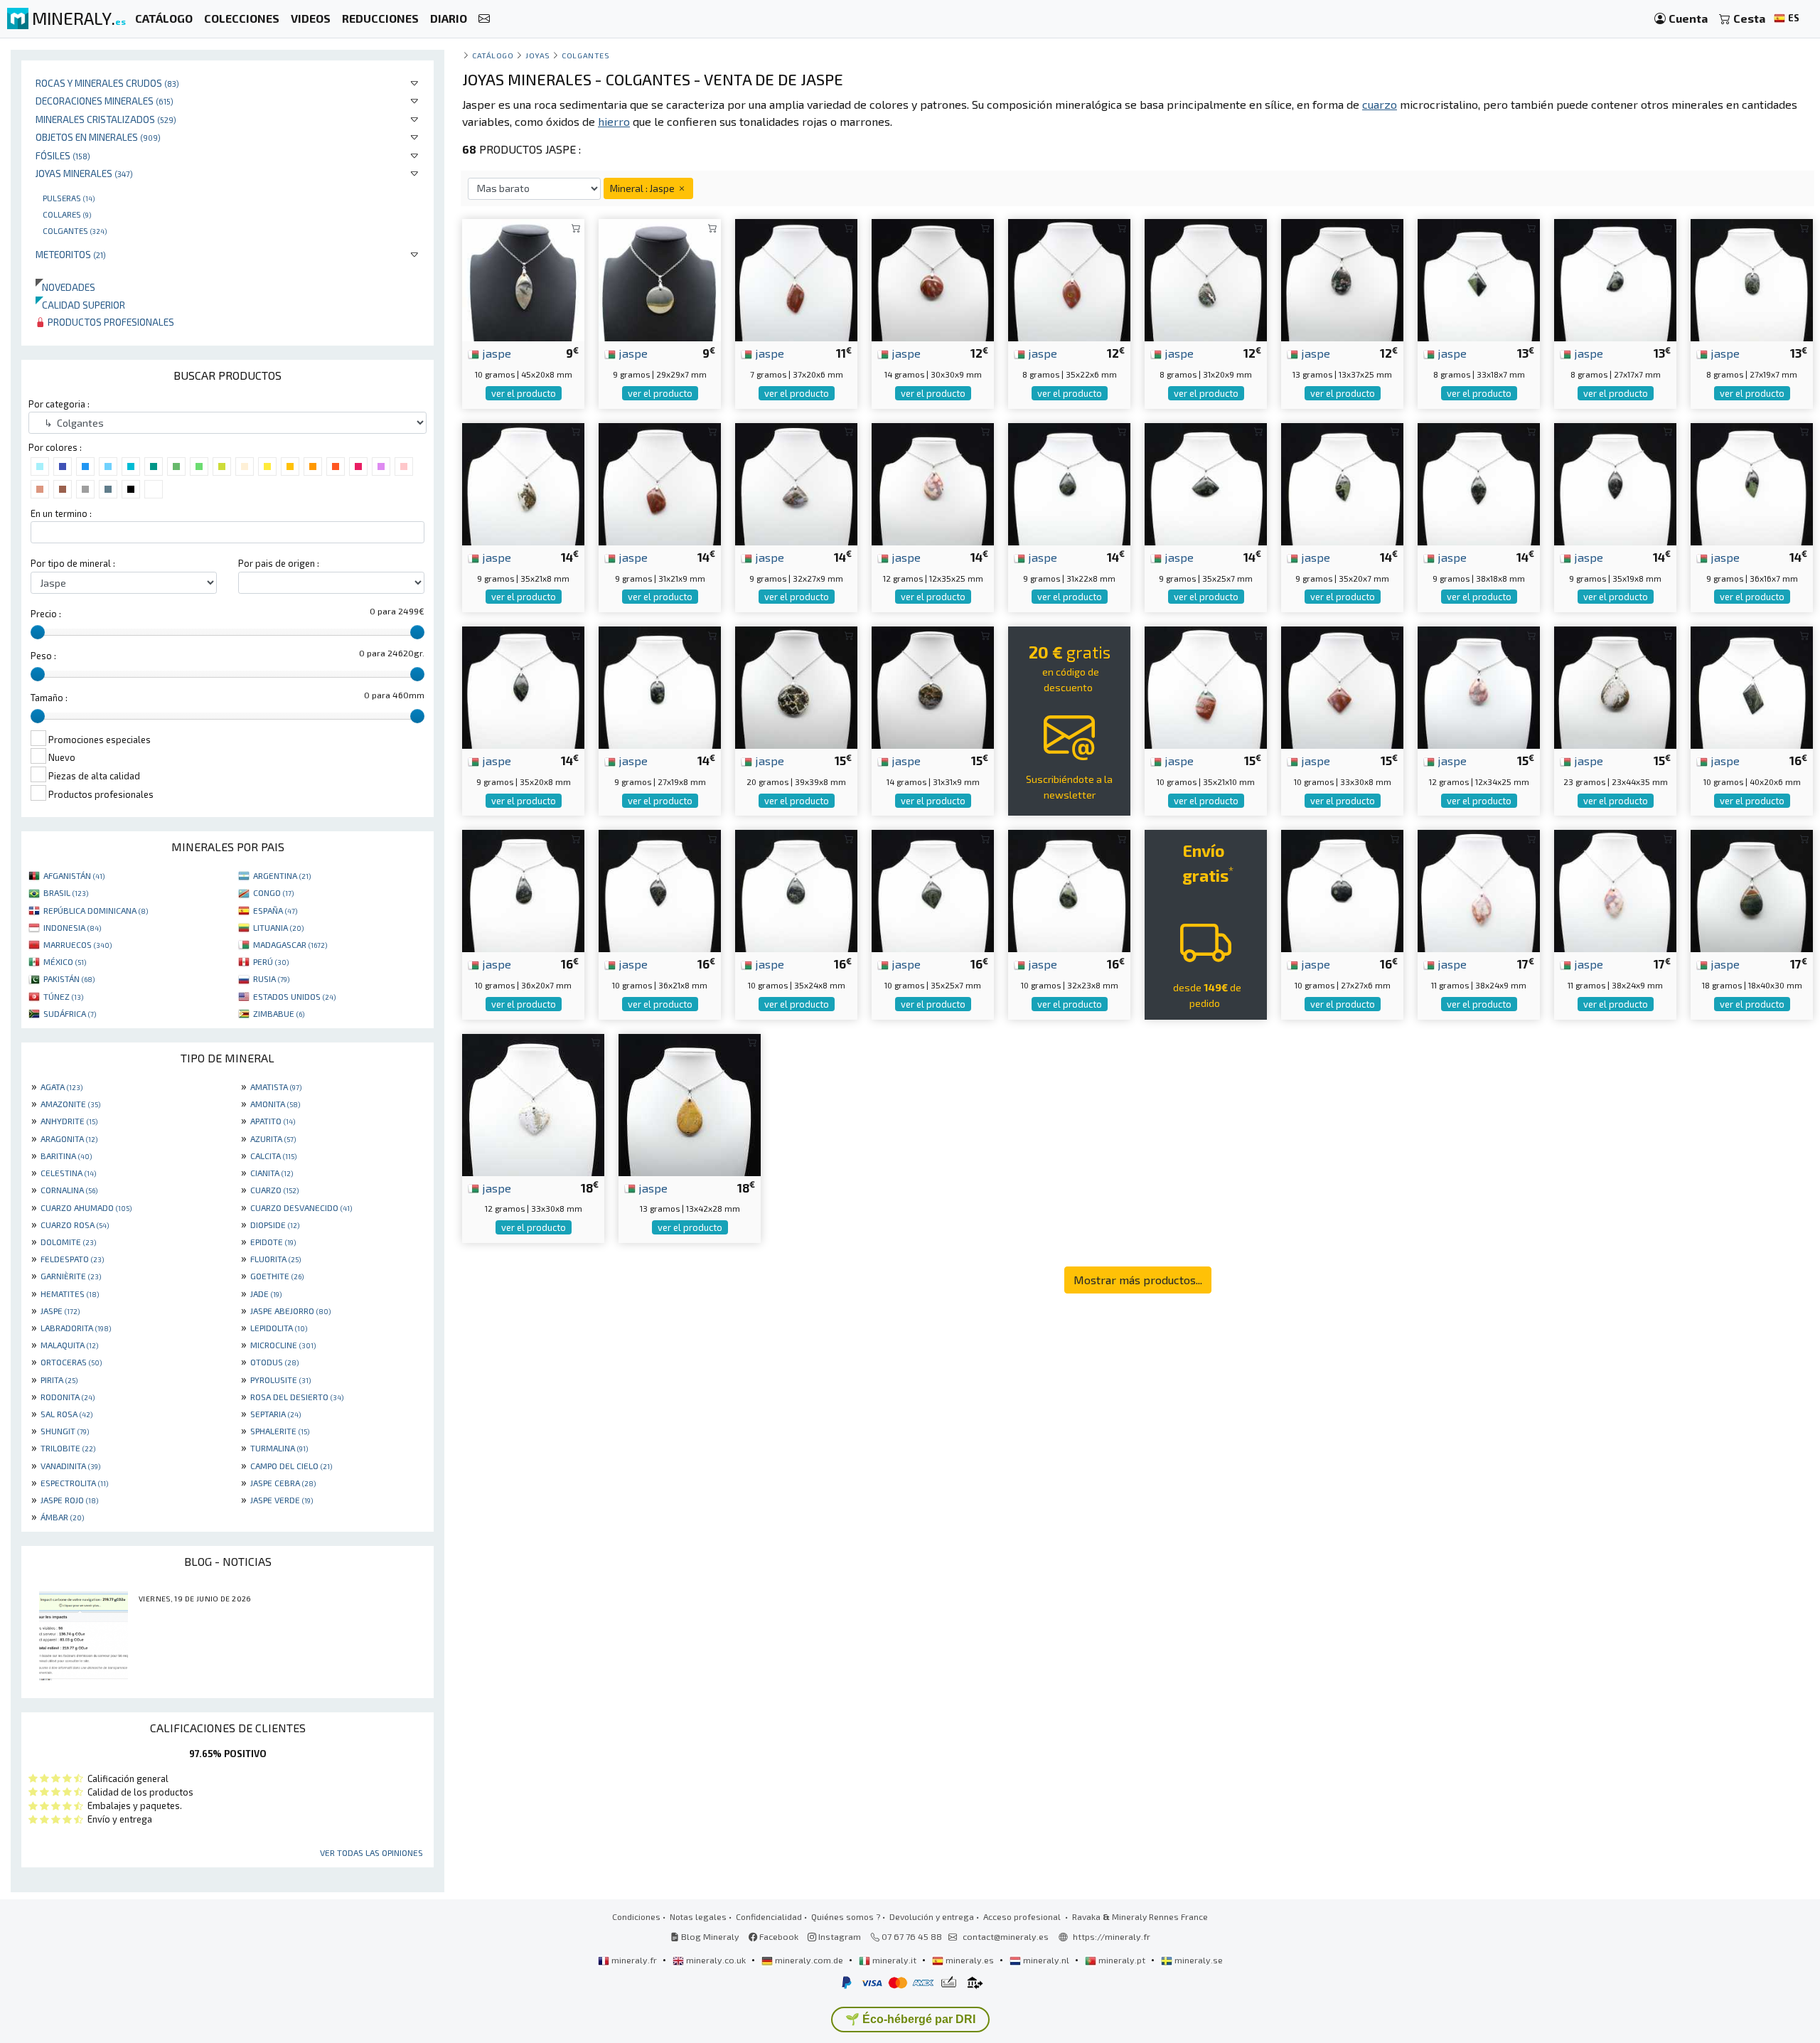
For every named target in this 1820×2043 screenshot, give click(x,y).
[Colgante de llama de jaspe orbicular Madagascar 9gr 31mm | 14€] (660, 482)
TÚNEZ (63, 996)
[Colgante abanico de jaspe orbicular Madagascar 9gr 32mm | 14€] (796, 482)
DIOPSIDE (275, 1225)
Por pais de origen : (279, 563)
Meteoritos (71, 254)
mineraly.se (1198, 1960)
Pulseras (69, 198)
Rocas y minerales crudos (107, 83)
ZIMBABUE (279, 1013)
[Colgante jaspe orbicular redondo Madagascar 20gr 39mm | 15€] (796, 686)
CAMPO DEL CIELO (291, 1466)
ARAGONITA (69, 1138)
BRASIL (66, 892)
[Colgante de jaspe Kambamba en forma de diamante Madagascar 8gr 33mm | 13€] (1479, 278)
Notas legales (698, 1916)
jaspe (495, 353)
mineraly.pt (1122, 1960)
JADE (266, 1293)
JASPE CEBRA (283, 1483)
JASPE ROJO (69, 1500)
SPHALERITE (280, 1431)
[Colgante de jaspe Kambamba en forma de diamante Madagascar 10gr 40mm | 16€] (1752, 686)
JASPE (60, 1311)
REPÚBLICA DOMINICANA (96, 910)
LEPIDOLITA (279, 1328)
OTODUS (274, 1362)
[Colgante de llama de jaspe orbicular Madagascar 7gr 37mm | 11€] (796, 278)
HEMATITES (70, 1293)
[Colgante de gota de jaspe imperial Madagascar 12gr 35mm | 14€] (933, 482)
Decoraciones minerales (105, 101)
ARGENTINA (282, 875)
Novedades (65, 287)
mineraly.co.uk (716, 1960)
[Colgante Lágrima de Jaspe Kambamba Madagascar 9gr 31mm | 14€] (1069, 482)
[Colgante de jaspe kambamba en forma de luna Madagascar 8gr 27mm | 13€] (1615, 278)
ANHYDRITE (69, 1121)
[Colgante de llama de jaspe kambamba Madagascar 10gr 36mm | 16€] (660, 889)
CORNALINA (69, 1190)
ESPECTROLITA (74, 1483)
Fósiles (63, 155)
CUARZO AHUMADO (86, 1207)
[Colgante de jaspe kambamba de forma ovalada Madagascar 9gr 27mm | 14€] (660, 686)
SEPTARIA (275, 1414)
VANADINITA (70, 1466)
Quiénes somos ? (846, 1916)
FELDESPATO (72, 1259)
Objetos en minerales (98, 137)
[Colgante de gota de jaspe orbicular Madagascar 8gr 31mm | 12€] (1206, 278)
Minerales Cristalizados (106, 119)
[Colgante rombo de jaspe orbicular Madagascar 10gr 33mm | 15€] (1342, 686)
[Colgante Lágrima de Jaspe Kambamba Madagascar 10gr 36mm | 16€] (523, 889)
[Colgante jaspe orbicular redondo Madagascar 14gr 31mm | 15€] (933, 686)
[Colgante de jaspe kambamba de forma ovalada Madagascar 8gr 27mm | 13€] (1752, 278)
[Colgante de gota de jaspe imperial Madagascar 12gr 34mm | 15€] (1479, 686)
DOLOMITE (68, 1242)
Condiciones (636, 1916)
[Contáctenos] (484, 19)
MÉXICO (65, 961)
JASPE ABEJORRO (290, 1311)
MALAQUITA (69, 1345)
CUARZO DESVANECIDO (301, 1207)
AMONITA (275, 1104)
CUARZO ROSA (75, 1225)
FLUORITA (275, 1259)
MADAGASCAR (290, 944)
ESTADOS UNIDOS (294, 996)
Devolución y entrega (932, 1916)
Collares (67, 214)
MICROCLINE (283, 1345)
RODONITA (68, 1397)
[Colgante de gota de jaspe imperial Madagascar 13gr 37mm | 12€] (1342, 278)
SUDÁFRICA (70, 1013)
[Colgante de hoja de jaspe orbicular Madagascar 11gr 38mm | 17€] (1479, 889)
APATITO (273, 1121)
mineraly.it (894, 1960)
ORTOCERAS (71, 1362)
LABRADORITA (76, 1328)
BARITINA (66, 1156)
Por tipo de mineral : (73, 563)
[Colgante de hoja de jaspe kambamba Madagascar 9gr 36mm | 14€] (1752, 482)
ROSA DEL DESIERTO (297, 1397)
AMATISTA (276, 1087)
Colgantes (75, 230)
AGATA (61, 1087)
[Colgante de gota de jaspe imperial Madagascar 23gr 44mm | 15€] (1615, 686)
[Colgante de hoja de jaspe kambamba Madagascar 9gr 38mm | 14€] (1479, 482)
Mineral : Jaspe (643, 188)
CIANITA (272, 1173)
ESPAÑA (275, 910)
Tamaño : (49, 698)
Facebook (778, 1936)
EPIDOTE (273, 1242)
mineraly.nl (1046, 1960)
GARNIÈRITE (71, 1276)
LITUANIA (278, 927)
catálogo (493, 55)
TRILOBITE (68, 1448)
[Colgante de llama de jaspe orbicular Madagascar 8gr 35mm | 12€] (1069, 278)
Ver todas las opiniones (371, 1852)
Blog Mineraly (709, 1936)
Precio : (46, 614)
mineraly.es (970, 1960)
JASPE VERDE (282, 1500)
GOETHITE (277, 1276)
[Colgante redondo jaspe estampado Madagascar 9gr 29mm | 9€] (660, 278)
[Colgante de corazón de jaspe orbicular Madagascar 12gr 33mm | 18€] (533, 1103)
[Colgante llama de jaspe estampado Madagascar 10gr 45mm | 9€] (523, 278)
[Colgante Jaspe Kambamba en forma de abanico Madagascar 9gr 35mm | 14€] (1206, 482)
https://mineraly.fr (1112, 1936)
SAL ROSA (66, 1414)
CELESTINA (68, 1173)
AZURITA (273, 1138)
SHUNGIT (65, 1431)
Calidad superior (80, 305)
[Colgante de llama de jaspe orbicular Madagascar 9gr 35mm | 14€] (523, 482)
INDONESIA (72, 927)
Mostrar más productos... (1138, 1280)
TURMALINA (279, 1448)
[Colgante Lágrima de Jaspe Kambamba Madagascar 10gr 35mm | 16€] (796, 889)
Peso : (43, 656)
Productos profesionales (110, 322)
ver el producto (524, 393)
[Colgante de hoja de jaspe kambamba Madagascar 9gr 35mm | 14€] (1342, 482)
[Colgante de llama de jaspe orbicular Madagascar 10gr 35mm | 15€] (1206, 686)
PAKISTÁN (69, 978)
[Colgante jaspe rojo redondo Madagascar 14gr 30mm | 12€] (933, 278)
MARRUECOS (77, 944)
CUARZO (274, 1190)
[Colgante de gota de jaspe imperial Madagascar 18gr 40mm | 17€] (1752, 889)
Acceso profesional (1023, 1916)
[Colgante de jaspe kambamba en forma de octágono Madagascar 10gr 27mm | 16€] (1342, 889)
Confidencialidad (769, 1916)
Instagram (839, 1936)
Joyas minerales (84, 173)
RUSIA (271, 978)
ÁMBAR (62, 1517)
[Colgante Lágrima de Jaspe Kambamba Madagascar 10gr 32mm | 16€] (1069, 889)
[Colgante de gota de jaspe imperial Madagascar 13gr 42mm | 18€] (690, 1103)
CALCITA (273, 1156)
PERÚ (271, 961)
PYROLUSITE (280, 1380)
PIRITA (59, 1380)
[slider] (38, 632)
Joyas (538, 55)
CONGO (273, 892)
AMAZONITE (70, 1104)
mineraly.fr (634, 1960)
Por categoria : (59, 404)
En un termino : (61, 513)
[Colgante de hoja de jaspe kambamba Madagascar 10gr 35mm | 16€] (933, 889)
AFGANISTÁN (74, 875)
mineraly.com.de (809, 1960)
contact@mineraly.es (1006, 1936)
